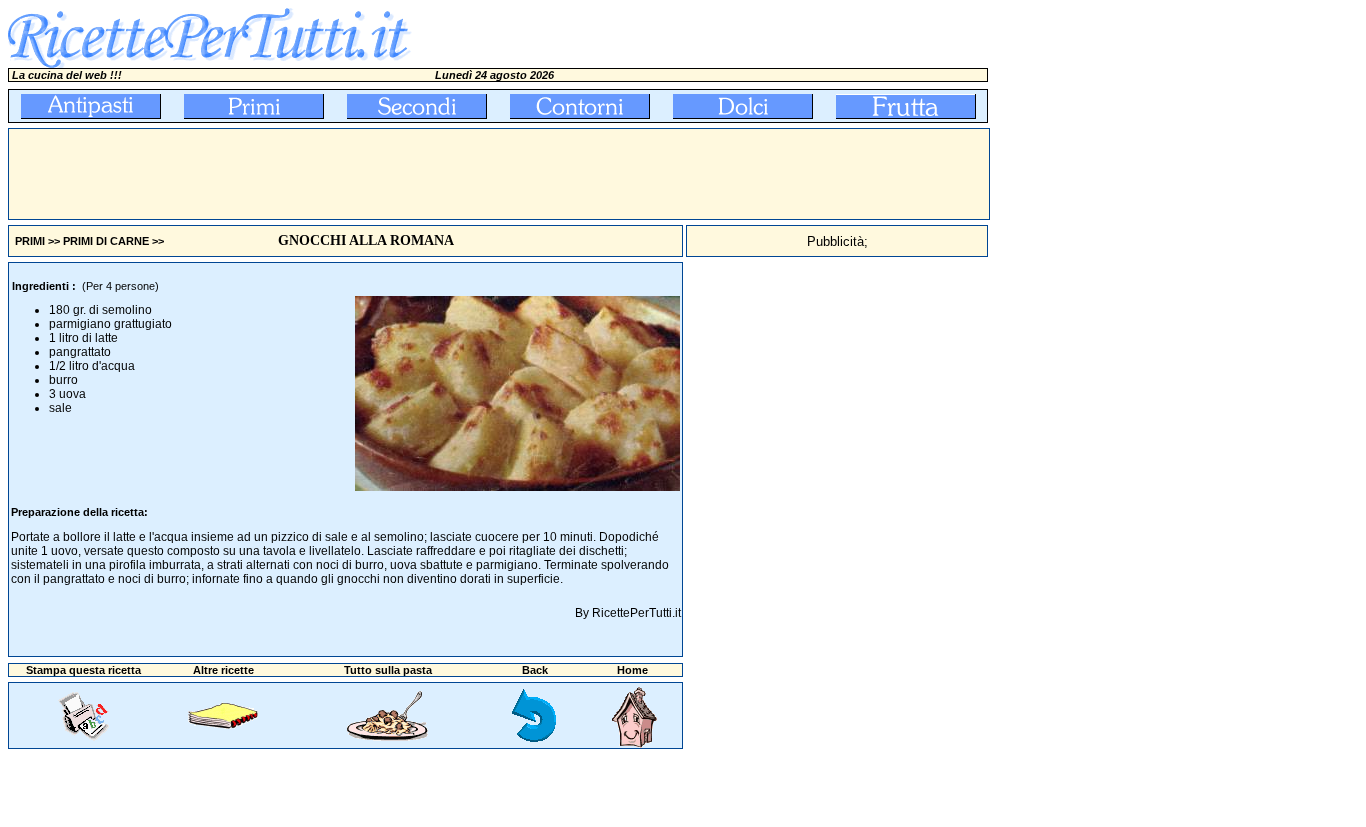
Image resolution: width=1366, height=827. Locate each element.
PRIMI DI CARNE (106, 241)
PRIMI (30, 241)
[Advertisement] (373, 174)
